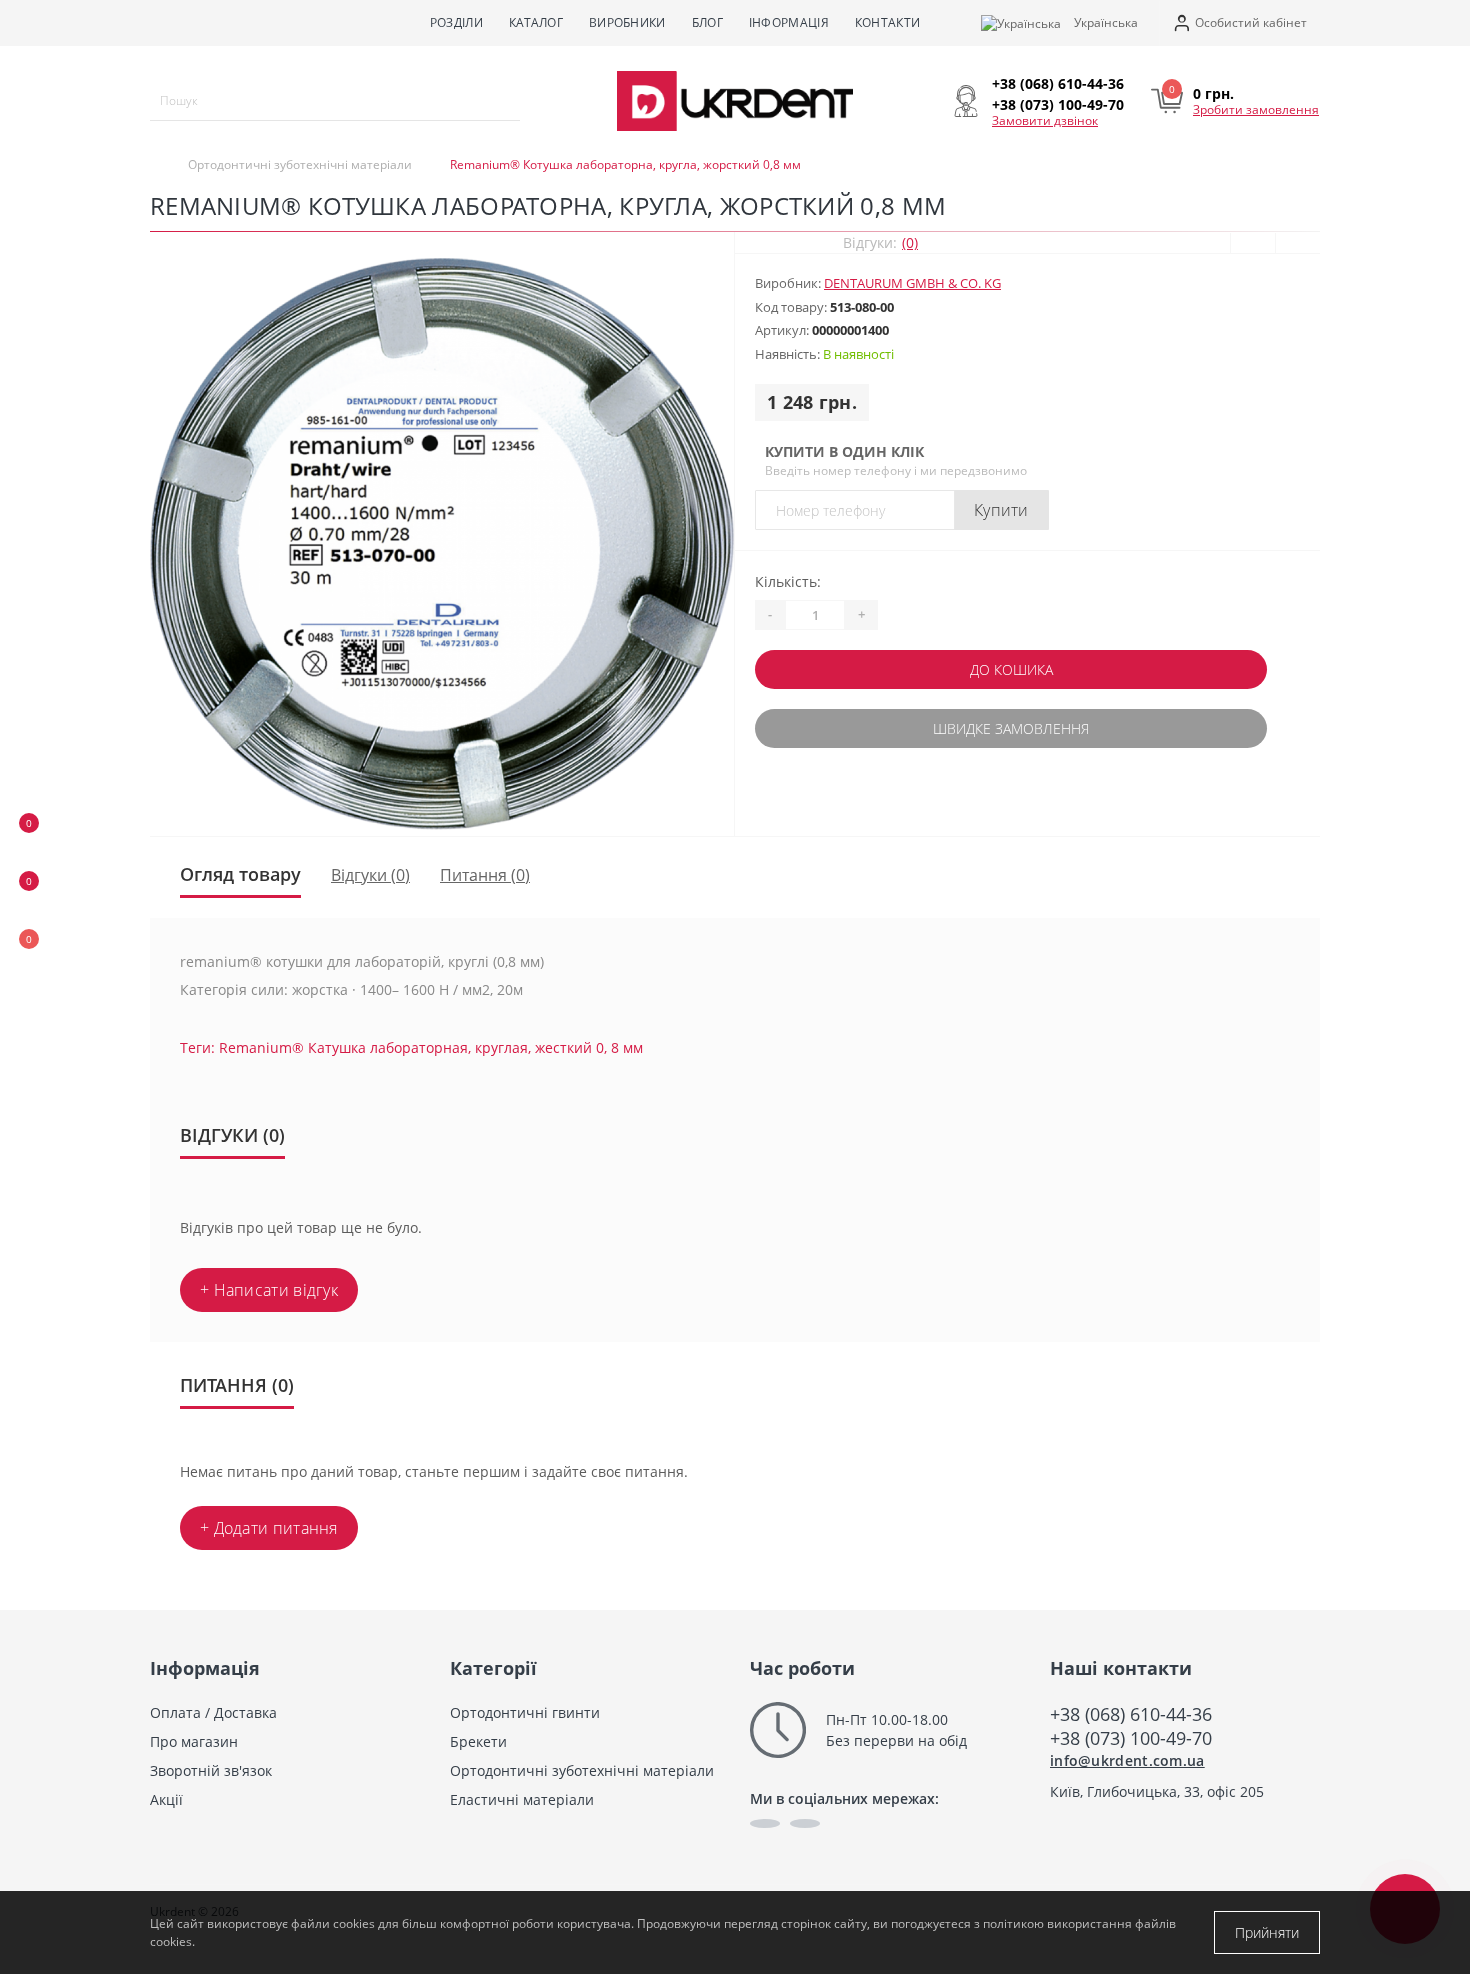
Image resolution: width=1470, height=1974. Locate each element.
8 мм (627, 1047)
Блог (707, 22)
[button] (1239, 23)
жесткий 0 (569, 1047)
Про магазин (194, 1741)
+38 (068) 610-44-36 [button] (1131, 1714)
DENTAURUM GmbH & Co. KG (912, 283)
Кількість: (788, 581)
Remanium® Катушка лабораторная (343, 1047)
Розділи (456, 22)
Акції (166, 1799)
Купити (1001, 510)
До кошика (1011, 669)
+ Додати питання (269, 1528)
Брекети (478, 1741)
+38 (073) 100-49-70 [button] (1131, 1738)
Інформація (789, 22)
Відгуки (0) (370, 875)
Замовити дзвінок (1045, 120)
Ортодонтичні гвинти (525, 1712)
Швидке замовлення (1011, 728)
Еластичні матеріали (522, 1799)
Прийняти (1267, 1932)
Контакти (887, 22)
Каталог (536, 22)
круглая (501, 1047)
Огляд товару (240, 874)
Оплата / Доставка (213, 1712)
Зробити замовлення (1256, 109)
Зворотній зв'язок (211, 1770)
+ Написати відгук (269, 1290)
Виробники (627, 22)
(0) (910, 242)
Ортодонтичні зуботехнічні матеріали (300, 164)
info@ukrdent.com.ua (1127, 1760)
